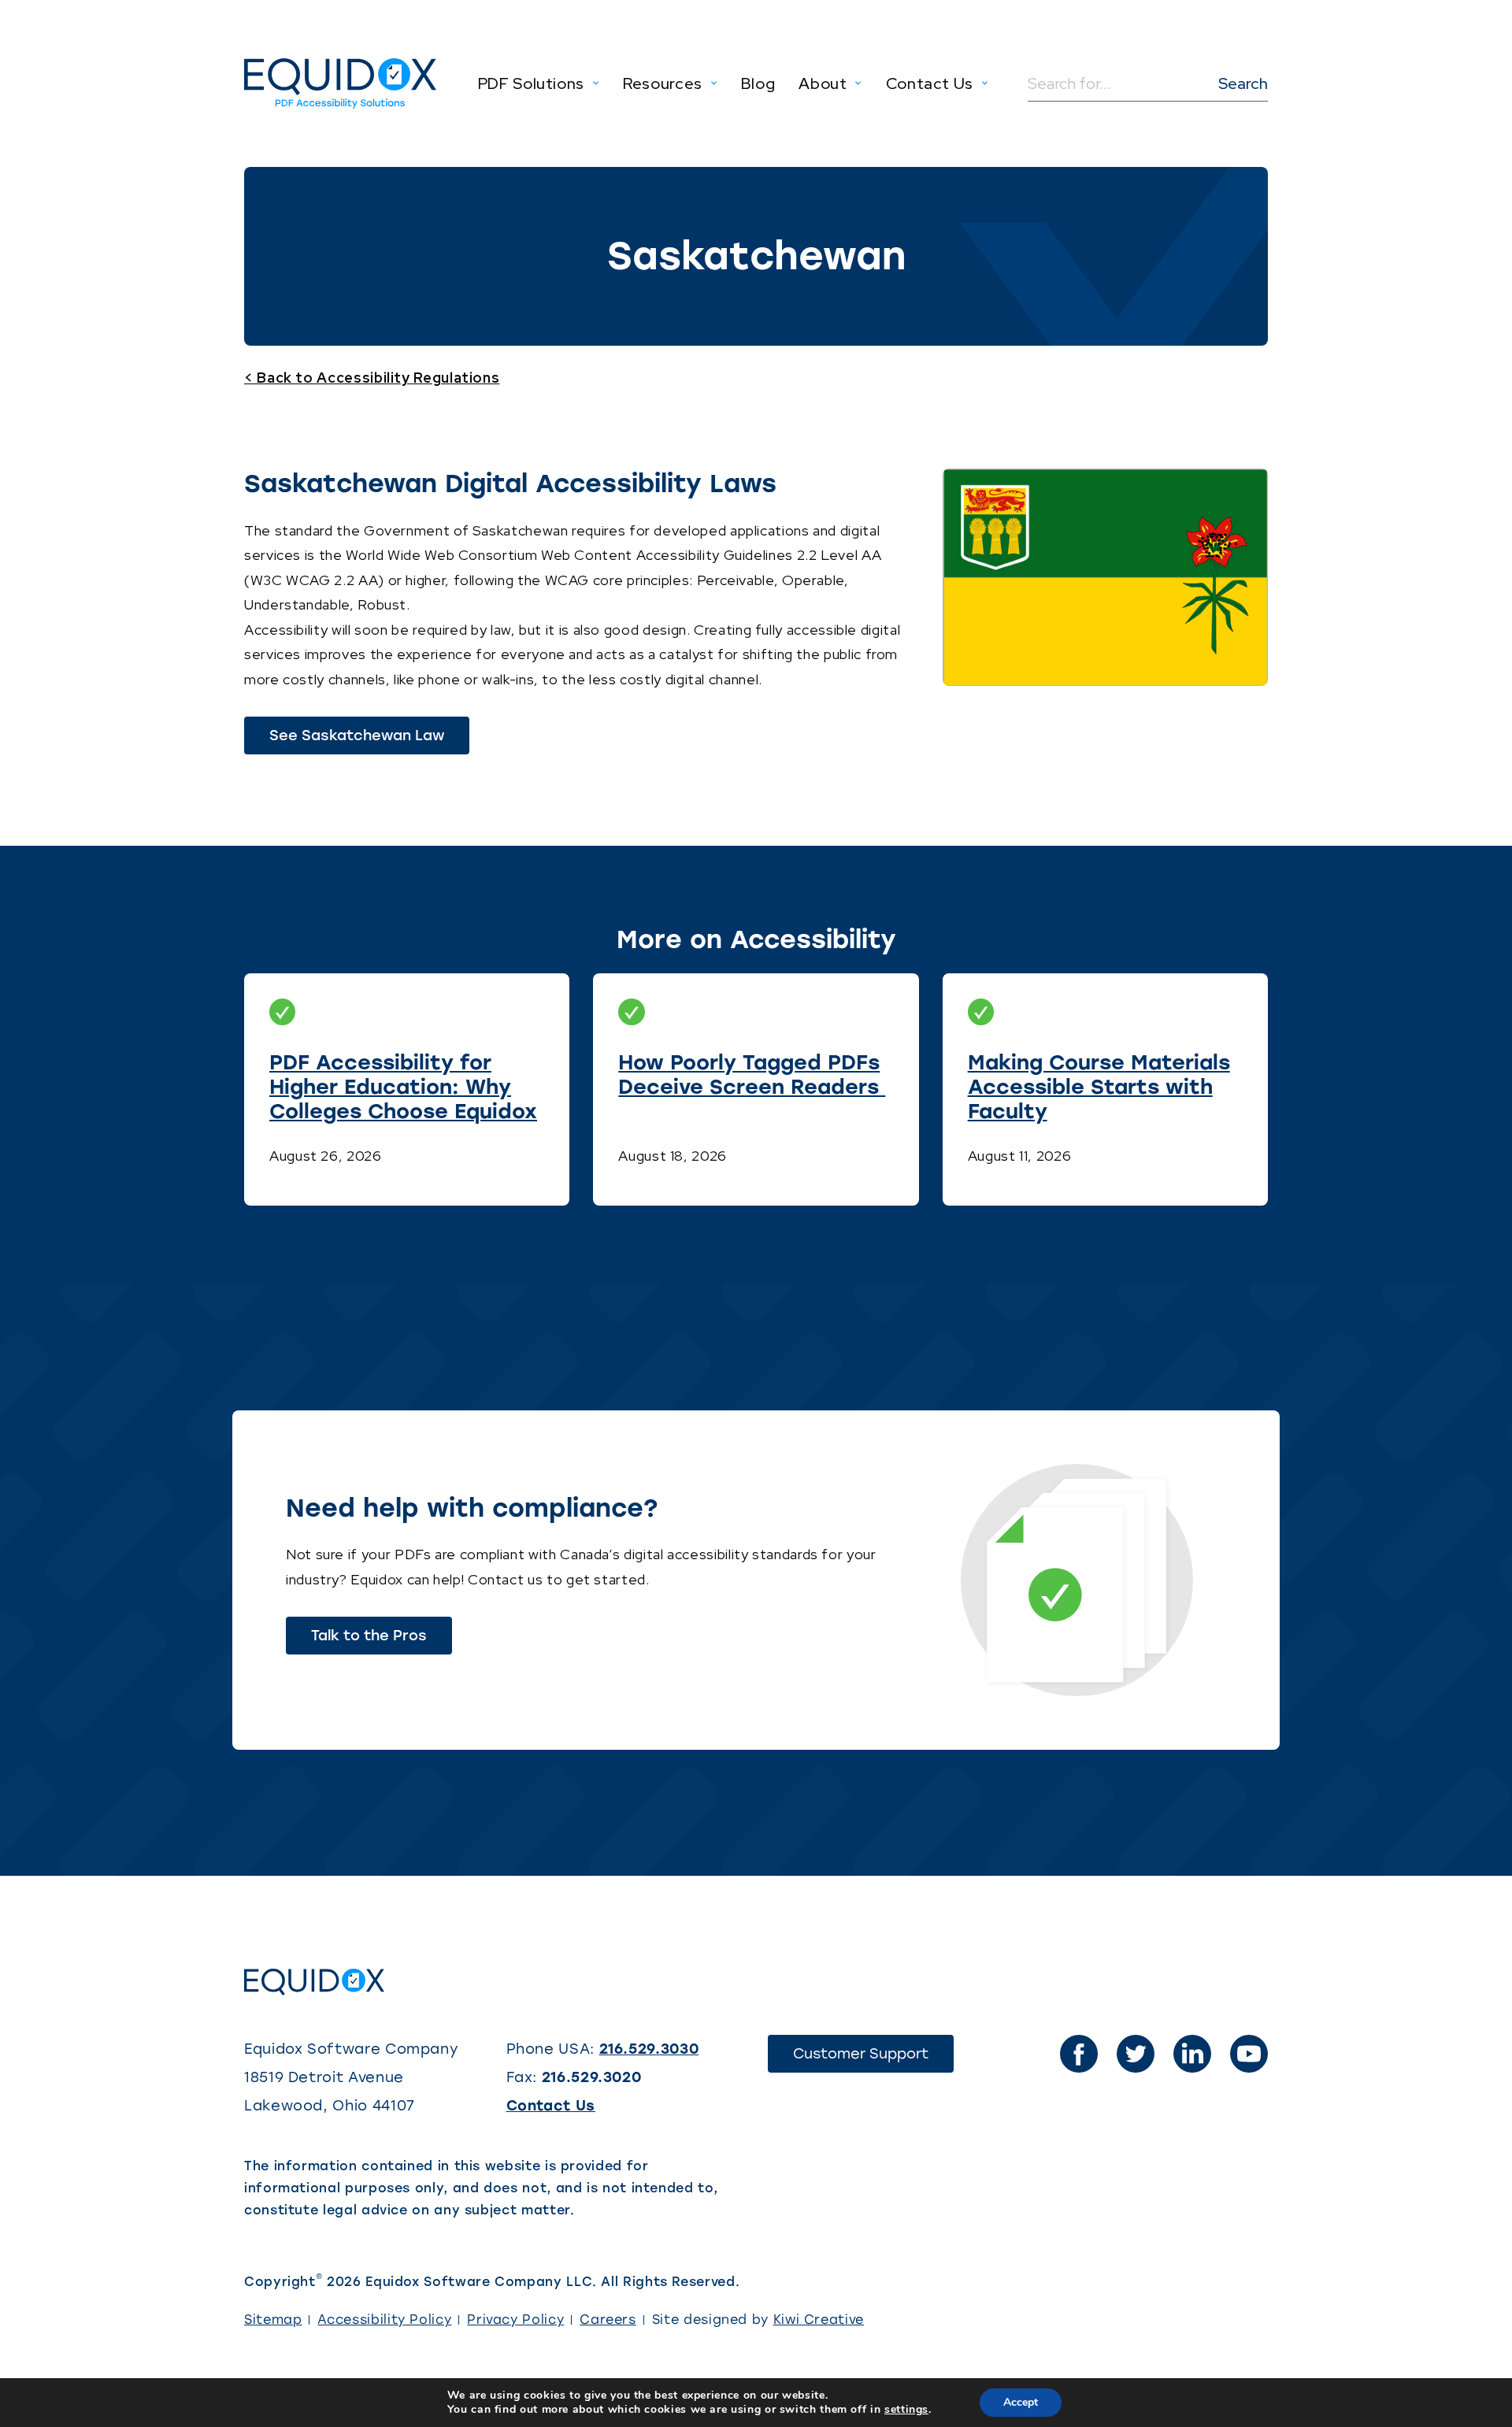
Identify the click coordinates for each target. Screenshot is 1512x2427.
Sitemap (273, 2320)
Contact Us (551, 2106)
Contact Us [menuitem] (930, 83)
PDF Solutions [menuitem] (531, 83)
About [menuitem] (823, 83)
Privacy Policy (515, 2320)
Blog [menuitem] (758, 83)
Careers (608, 2320)
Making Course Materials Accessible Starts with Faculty (1099, 1087)
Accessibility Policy (384, 2320)
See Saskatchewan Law (369, 740)
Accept (1021, 2402)
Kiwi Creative (819, 2320)
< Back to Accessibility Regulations (372, 378)
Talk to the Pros (369, 1636)
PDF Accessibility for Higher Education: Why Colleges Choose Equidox (403, 1087)
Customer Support (873, 2058)
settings (906, 2410)
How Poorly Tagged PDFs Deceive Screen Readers (752, 1075)
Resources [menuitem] (663, 83)
